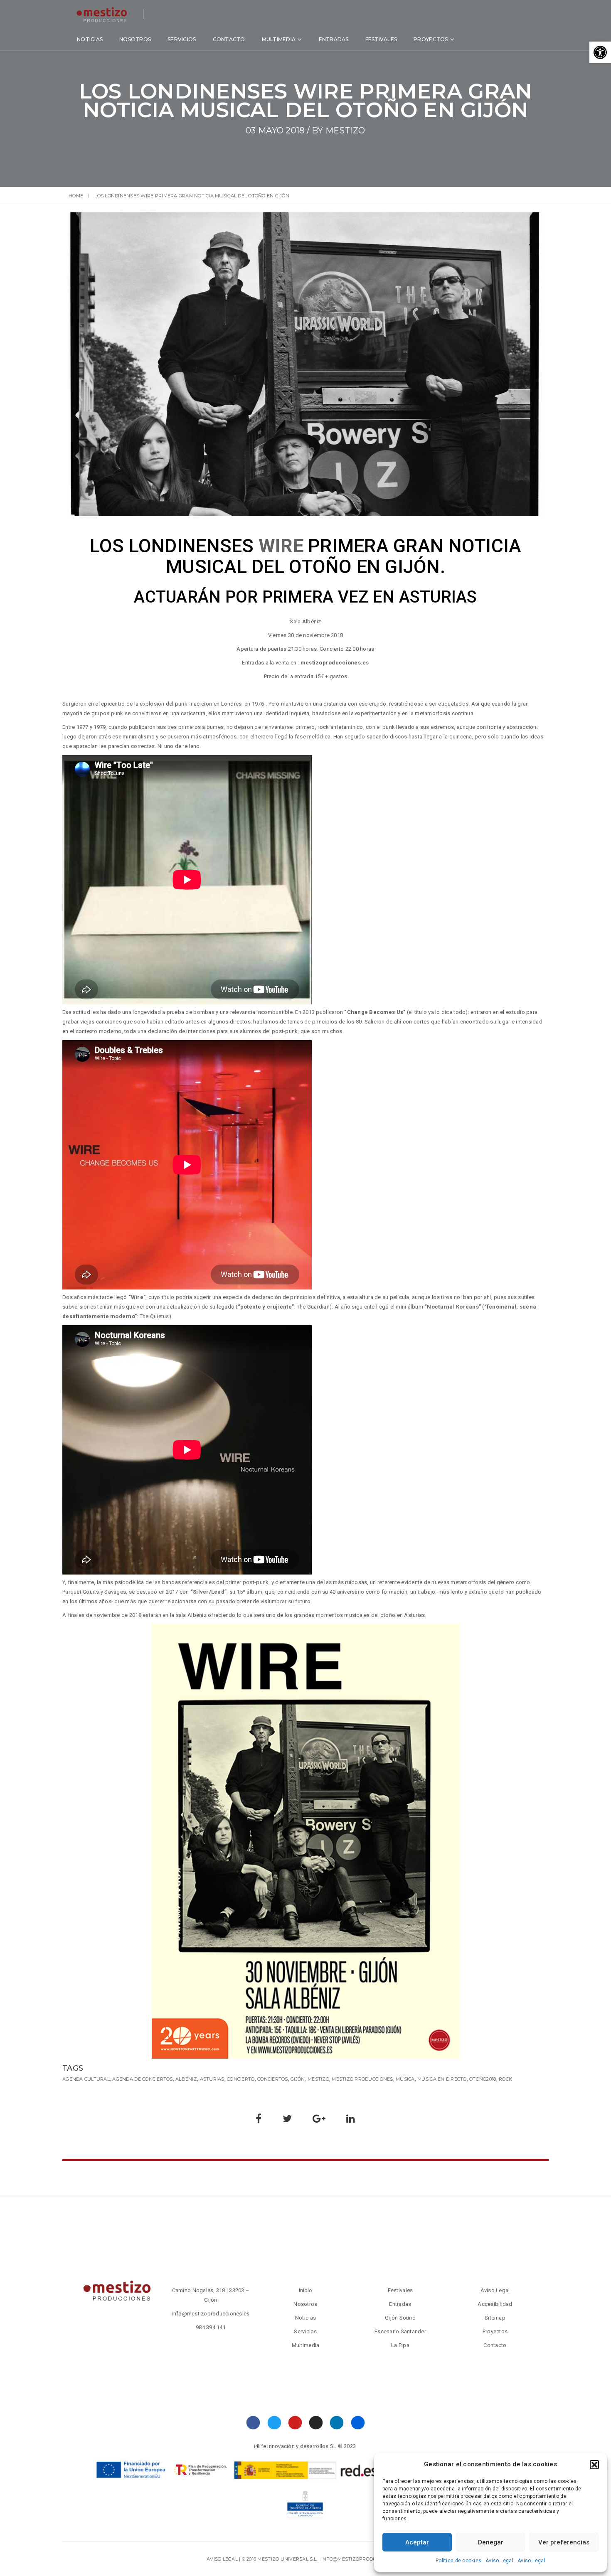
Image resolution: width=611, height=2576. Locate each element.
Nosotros (135, 39)
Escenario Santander (400, 2331)
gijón (298, 2079)
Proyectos (431, 39)
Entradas (334, 39)
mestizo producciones (362, 2079)
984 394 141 (211, 2327)
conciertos (273, 2079)
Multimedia (279, 39)
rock (505, 2079)
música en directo (442, 2079)
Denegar (491, 2542)
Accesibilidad (495, 2304)
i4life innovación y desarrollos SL (295, 2446)
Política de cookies (458, 2561)
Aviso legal (222, 2559)
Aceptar (417, 2542)
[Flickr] (358, 2423)
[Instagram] (316, 2423)
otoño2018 (483, 2079)
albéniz (186, 2079)
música (405, 2079)
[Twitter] (274, 2423)
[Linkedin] (337, 2423)
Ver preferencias (564, 2542)
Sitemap (495, 2318)
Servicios (182, 39)
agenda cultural (86, 2079)
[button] (600, 52)
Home (76, 196)
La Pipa (400, 2345)
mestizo (345, 130)
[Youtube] (295, 2423)
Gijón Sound (400, 2318)
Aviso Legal (499, 2561)
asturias (212, 2079)
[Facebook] (253, 2423)
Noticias (90, 39)
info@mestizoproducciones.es (211, 2314)
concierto (241, 2079)
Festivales (381, 39)
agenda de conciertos (142, 2079)
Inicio (306, 2290)
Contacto (229, 39)
